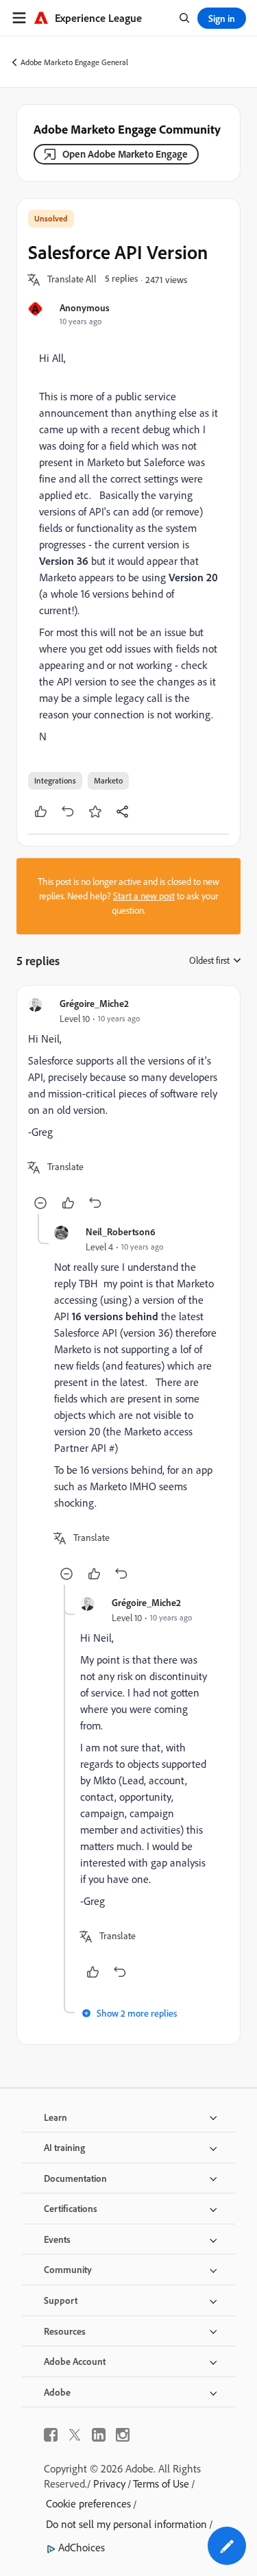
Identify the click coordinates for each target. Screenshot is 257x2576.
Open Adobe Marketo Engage (125, 154)
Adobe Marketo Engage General (74, 62)
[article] (128, 1105)
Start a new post (144, 896)
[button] (72, 280)
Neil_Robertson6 (121, 1231)
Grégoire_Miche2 (94, 1003)
